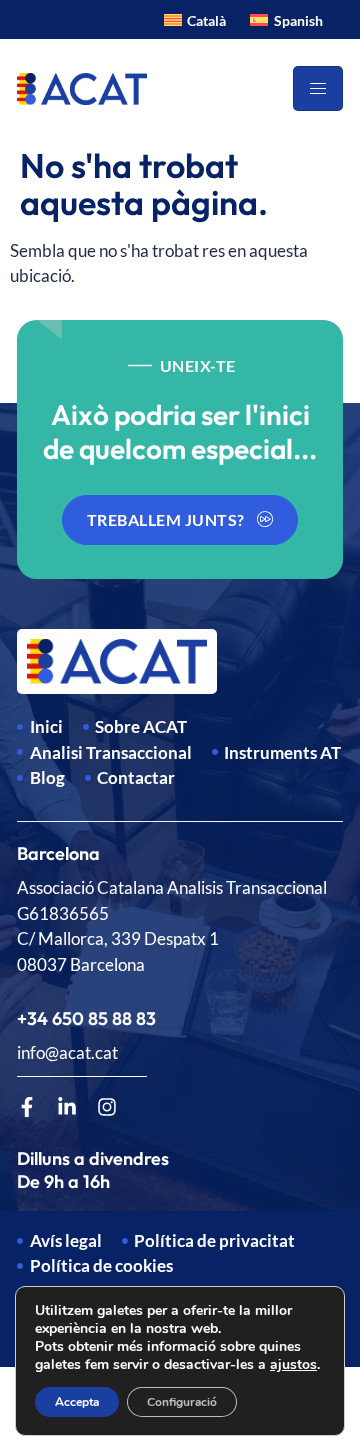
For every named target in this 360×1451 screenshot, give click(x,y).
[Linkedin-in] (67, 1107)
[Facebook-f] (27, 1107)
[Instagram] (107, 1107)
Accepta (77, 1402)
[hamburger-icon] (318, 88)
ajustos (293, 1365)
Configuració (182, 1402)
